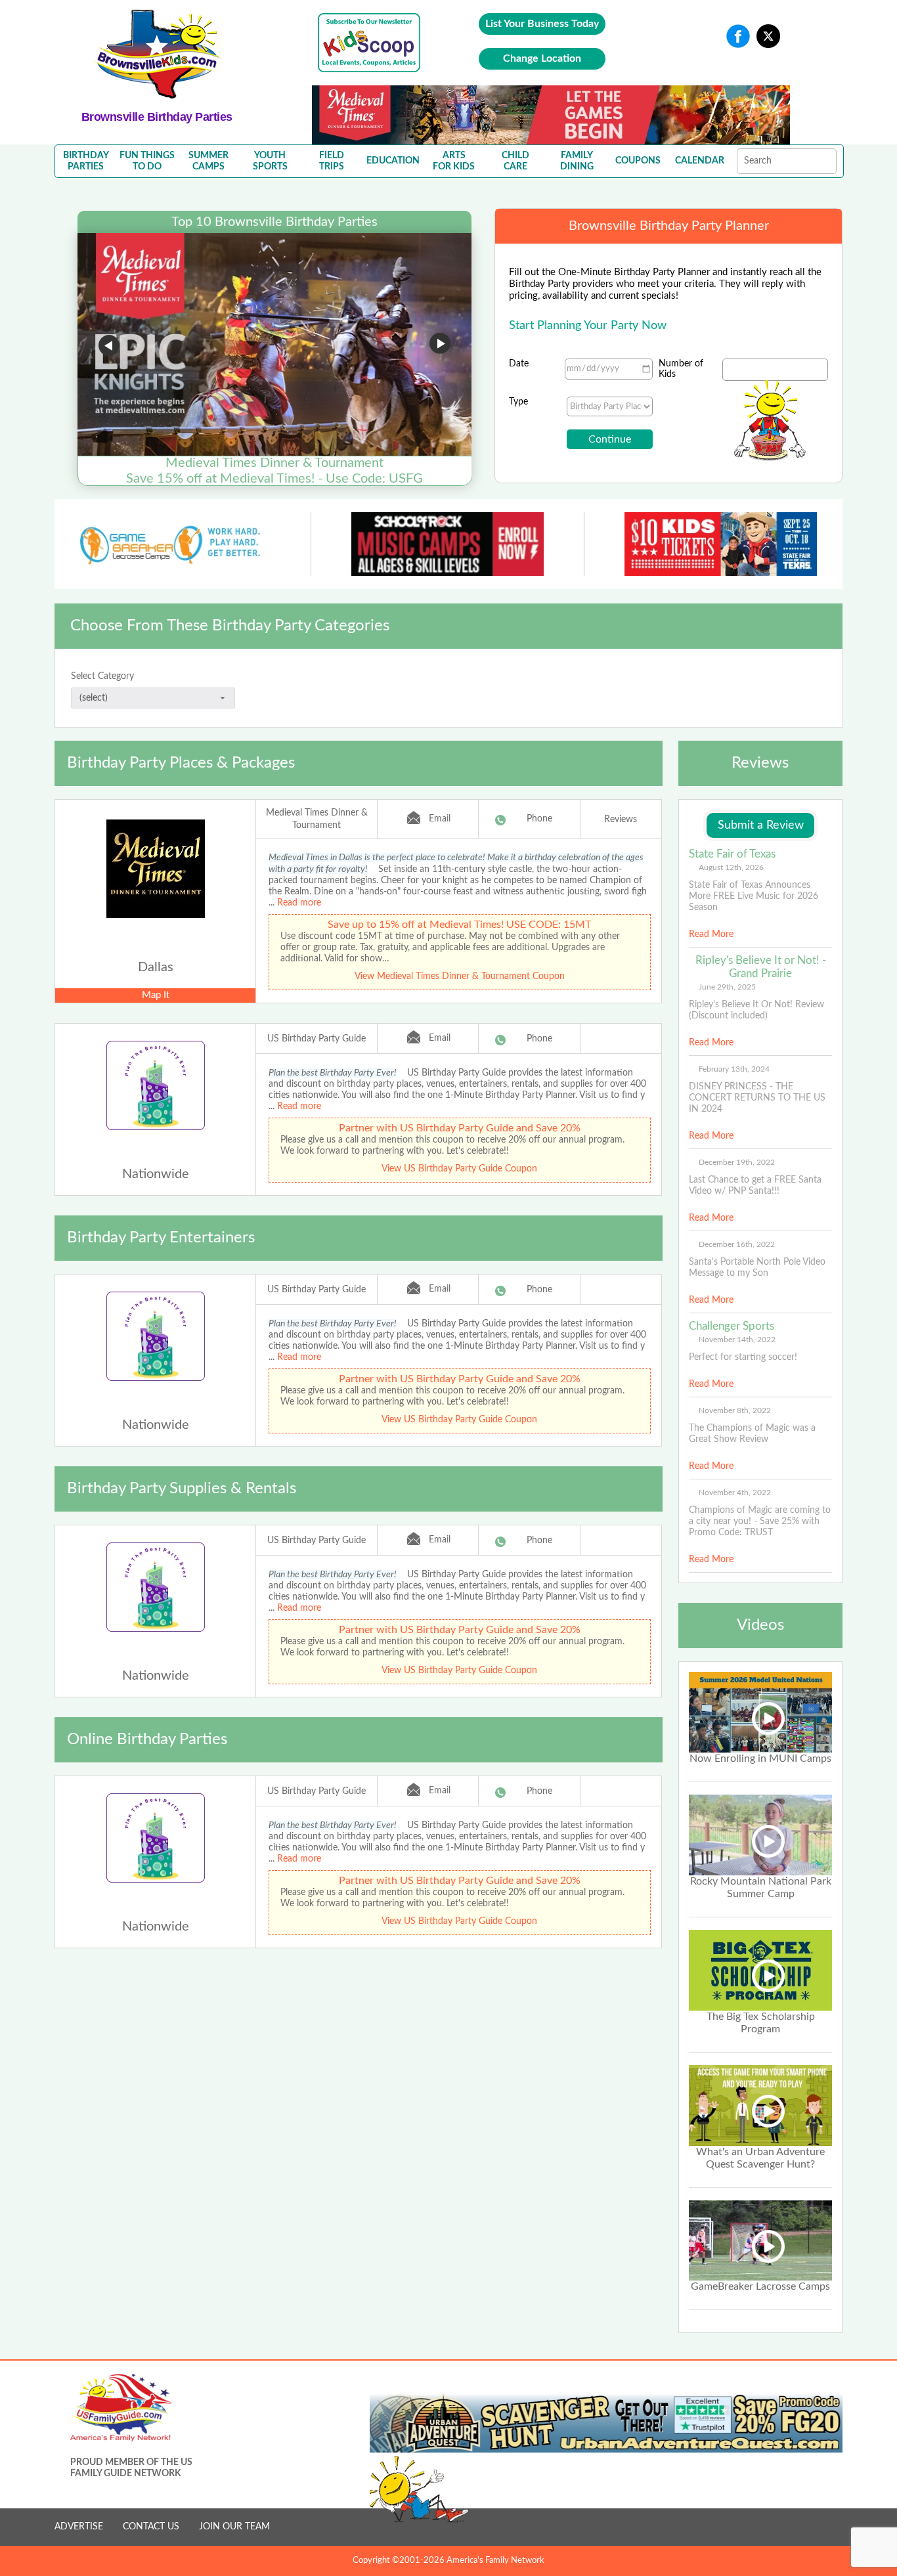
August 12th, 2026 (731, 867)
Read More (711, 934)
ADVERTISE (79, 2527)
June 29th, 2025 (727, 987)
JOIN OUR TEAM (234, 2527)
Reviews (621, 819)
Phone (539, 819)
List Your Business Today (542, 24)
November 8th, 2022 (735, 1410)
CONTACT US (151, 2527)
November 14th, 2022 (737, 1340)
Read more (299, 903)
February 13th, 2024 (734, 1069)
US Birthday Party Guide (317, 1039)
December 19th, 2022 (737, 1162)
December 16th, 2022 (737, 1244)
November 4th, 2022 (735, 1493)
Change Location (542, 58)
